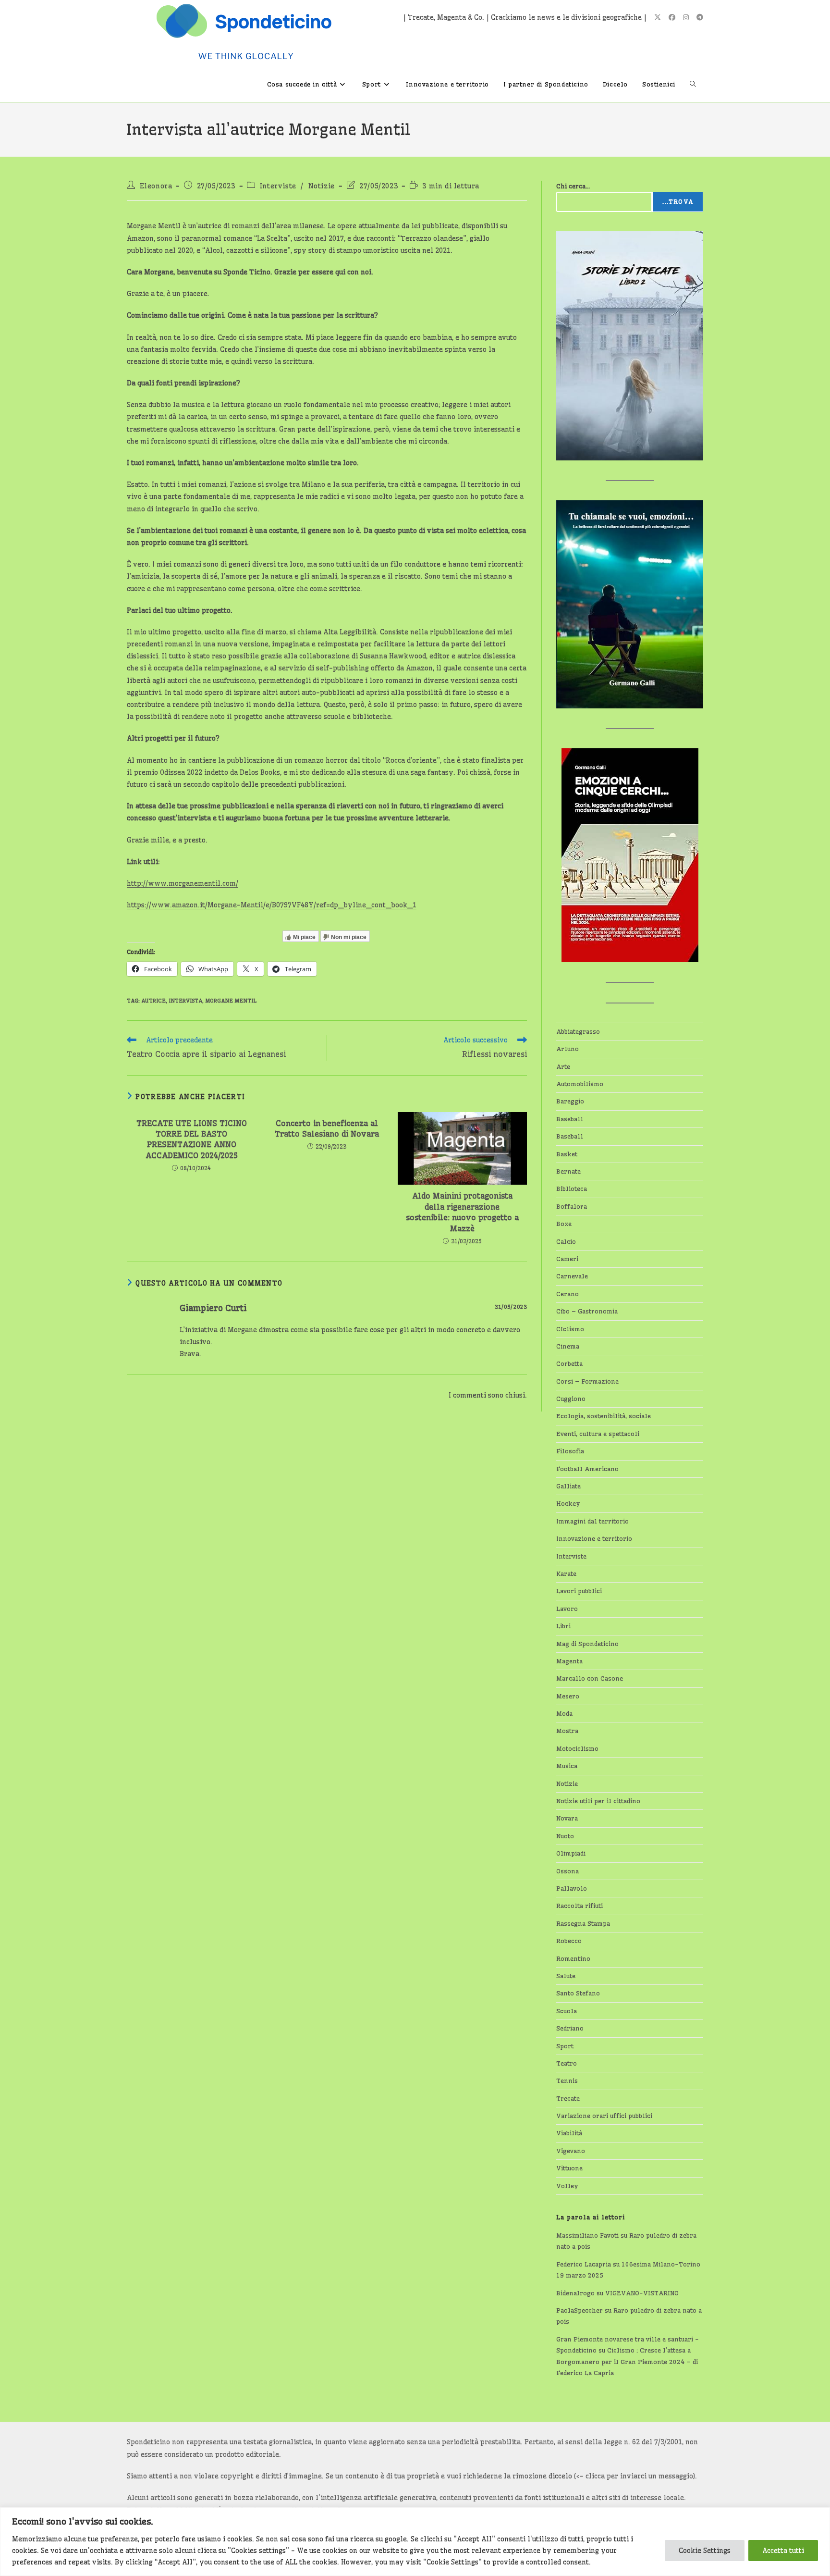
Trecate (568, 2098)
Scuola (567, 2011)
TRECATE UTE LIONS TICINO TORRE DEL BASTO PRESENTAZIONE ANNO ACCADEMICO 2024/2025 (192, 1139)
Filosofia (570, 1451)
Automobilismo (580, 1084)
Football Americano (587, 1469)
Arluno (568, 1049)
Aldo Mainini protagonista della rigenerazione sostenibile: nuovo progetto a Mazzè (462, 1212)
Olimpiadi (571, 1853)
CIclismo (570, 1329)
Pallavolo (572, 1888)
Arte (563, 1066)
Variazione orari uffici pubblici (604, 2116)
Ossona (568, 1871)
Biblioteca (572, 1189)
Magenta (569, 1661)
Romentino (573, 1958)
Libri (563, 1626)
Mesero (568, 1696)
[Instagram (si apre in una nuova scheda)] (686, 17)
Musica (567, 1766)
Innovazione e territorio (594, 1538)
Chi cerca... (573, 186)
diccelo (560, 2476)
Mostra (567, 1731)
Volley (567, 2186)
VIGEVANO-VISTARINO (642, 2293)
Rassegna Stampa (583, 1923)
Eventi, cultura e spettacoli (598, 1434)
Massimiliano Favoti (587, 2235)
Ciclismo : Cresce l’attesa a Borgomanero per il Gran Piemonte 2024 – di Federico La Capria (627, 2361)
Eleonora (156, 186)
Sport (565, 2046)
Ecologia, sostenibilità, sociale (604, 1416)
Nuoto (565, 1836)
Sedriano (570, 2028)
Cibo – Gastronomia (587, 1311)
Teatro (567, 2063)
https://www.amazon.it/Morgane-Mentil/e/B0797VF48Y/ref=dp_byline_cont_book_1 (272, 905)
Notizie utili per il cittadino (598, 1801)
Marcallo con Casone (590, 1678)
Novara (567, 1818)
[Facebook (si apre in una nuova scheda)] (672, 17)
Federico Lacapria (584, 2264)
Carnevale (572, 1276)
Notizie (322, 186)
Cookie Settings (705, 2551)
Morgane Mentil (231, 1001)
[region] (415, 2542)
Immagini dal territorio (592, 1521)
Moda (564, 1713)
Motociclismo (577, 1748)
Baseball (570, 1119)
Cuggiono (571, 1399)
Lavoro (567, 1609)
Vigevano (571, 2151)
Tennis (567, 2081)
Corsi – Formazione (587, 1381)
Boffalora (572, 1206)
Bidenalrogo (575, 2293)
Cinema (568, 1346)
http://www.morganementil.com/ (183, 883)
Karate (566, 1573)
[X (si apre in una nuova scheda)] (658, 17)
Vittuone (569, 2168)
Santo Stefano (578, 1993)
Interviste (278, 186)
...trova (678, 202)
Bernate (568, 1171)
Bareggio (570, 1101)
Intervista (185, 1001)
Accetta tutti (783, 2551)
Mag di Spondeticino (587, 1644)
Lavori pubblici (579, 1591)
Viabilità (569, 2133)
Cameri (567, 1259)
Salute (566, 1976)
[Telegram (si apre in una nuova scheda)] (700, 17)
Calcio (566, 1241)
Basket (567, 1154)
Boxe (564, 1224)
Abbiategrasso (578, 1031)
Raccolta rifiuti (580, 1906)
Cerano (568, 1294)
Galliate (568, 1486)
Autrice (153, 1001)
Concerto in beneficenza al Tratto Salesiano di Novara (327, 1128)
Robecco (569, 1941)
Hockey (568, 1503)
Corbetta (569, 1363)
